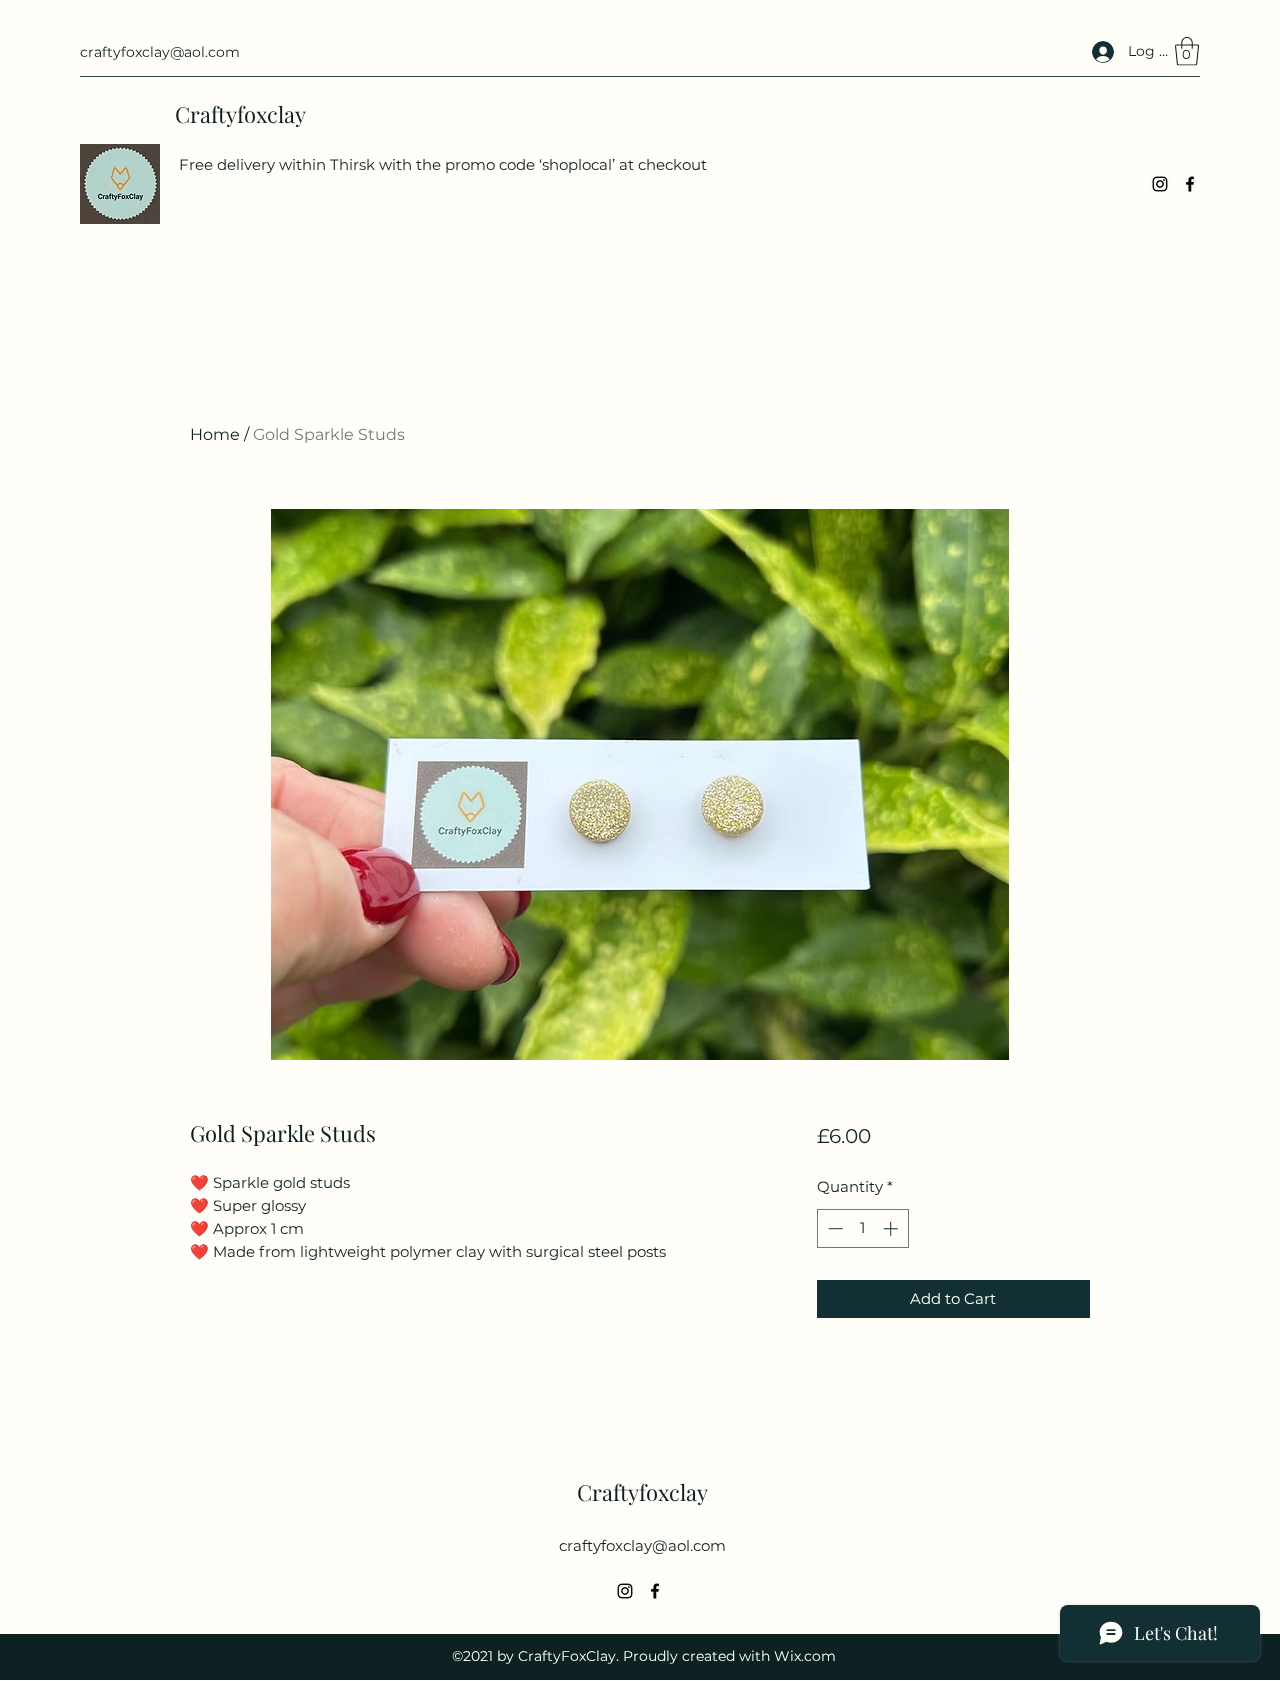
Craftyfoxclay (240, 114)
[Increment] (892, 1228)
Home (215, 434)
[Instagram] (1160, 184)
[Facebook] (1190, 184)
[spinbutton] (862, 1228)
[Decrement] (833, 1228)
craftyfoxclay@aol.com (160, 52)
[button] (1187, 51)
